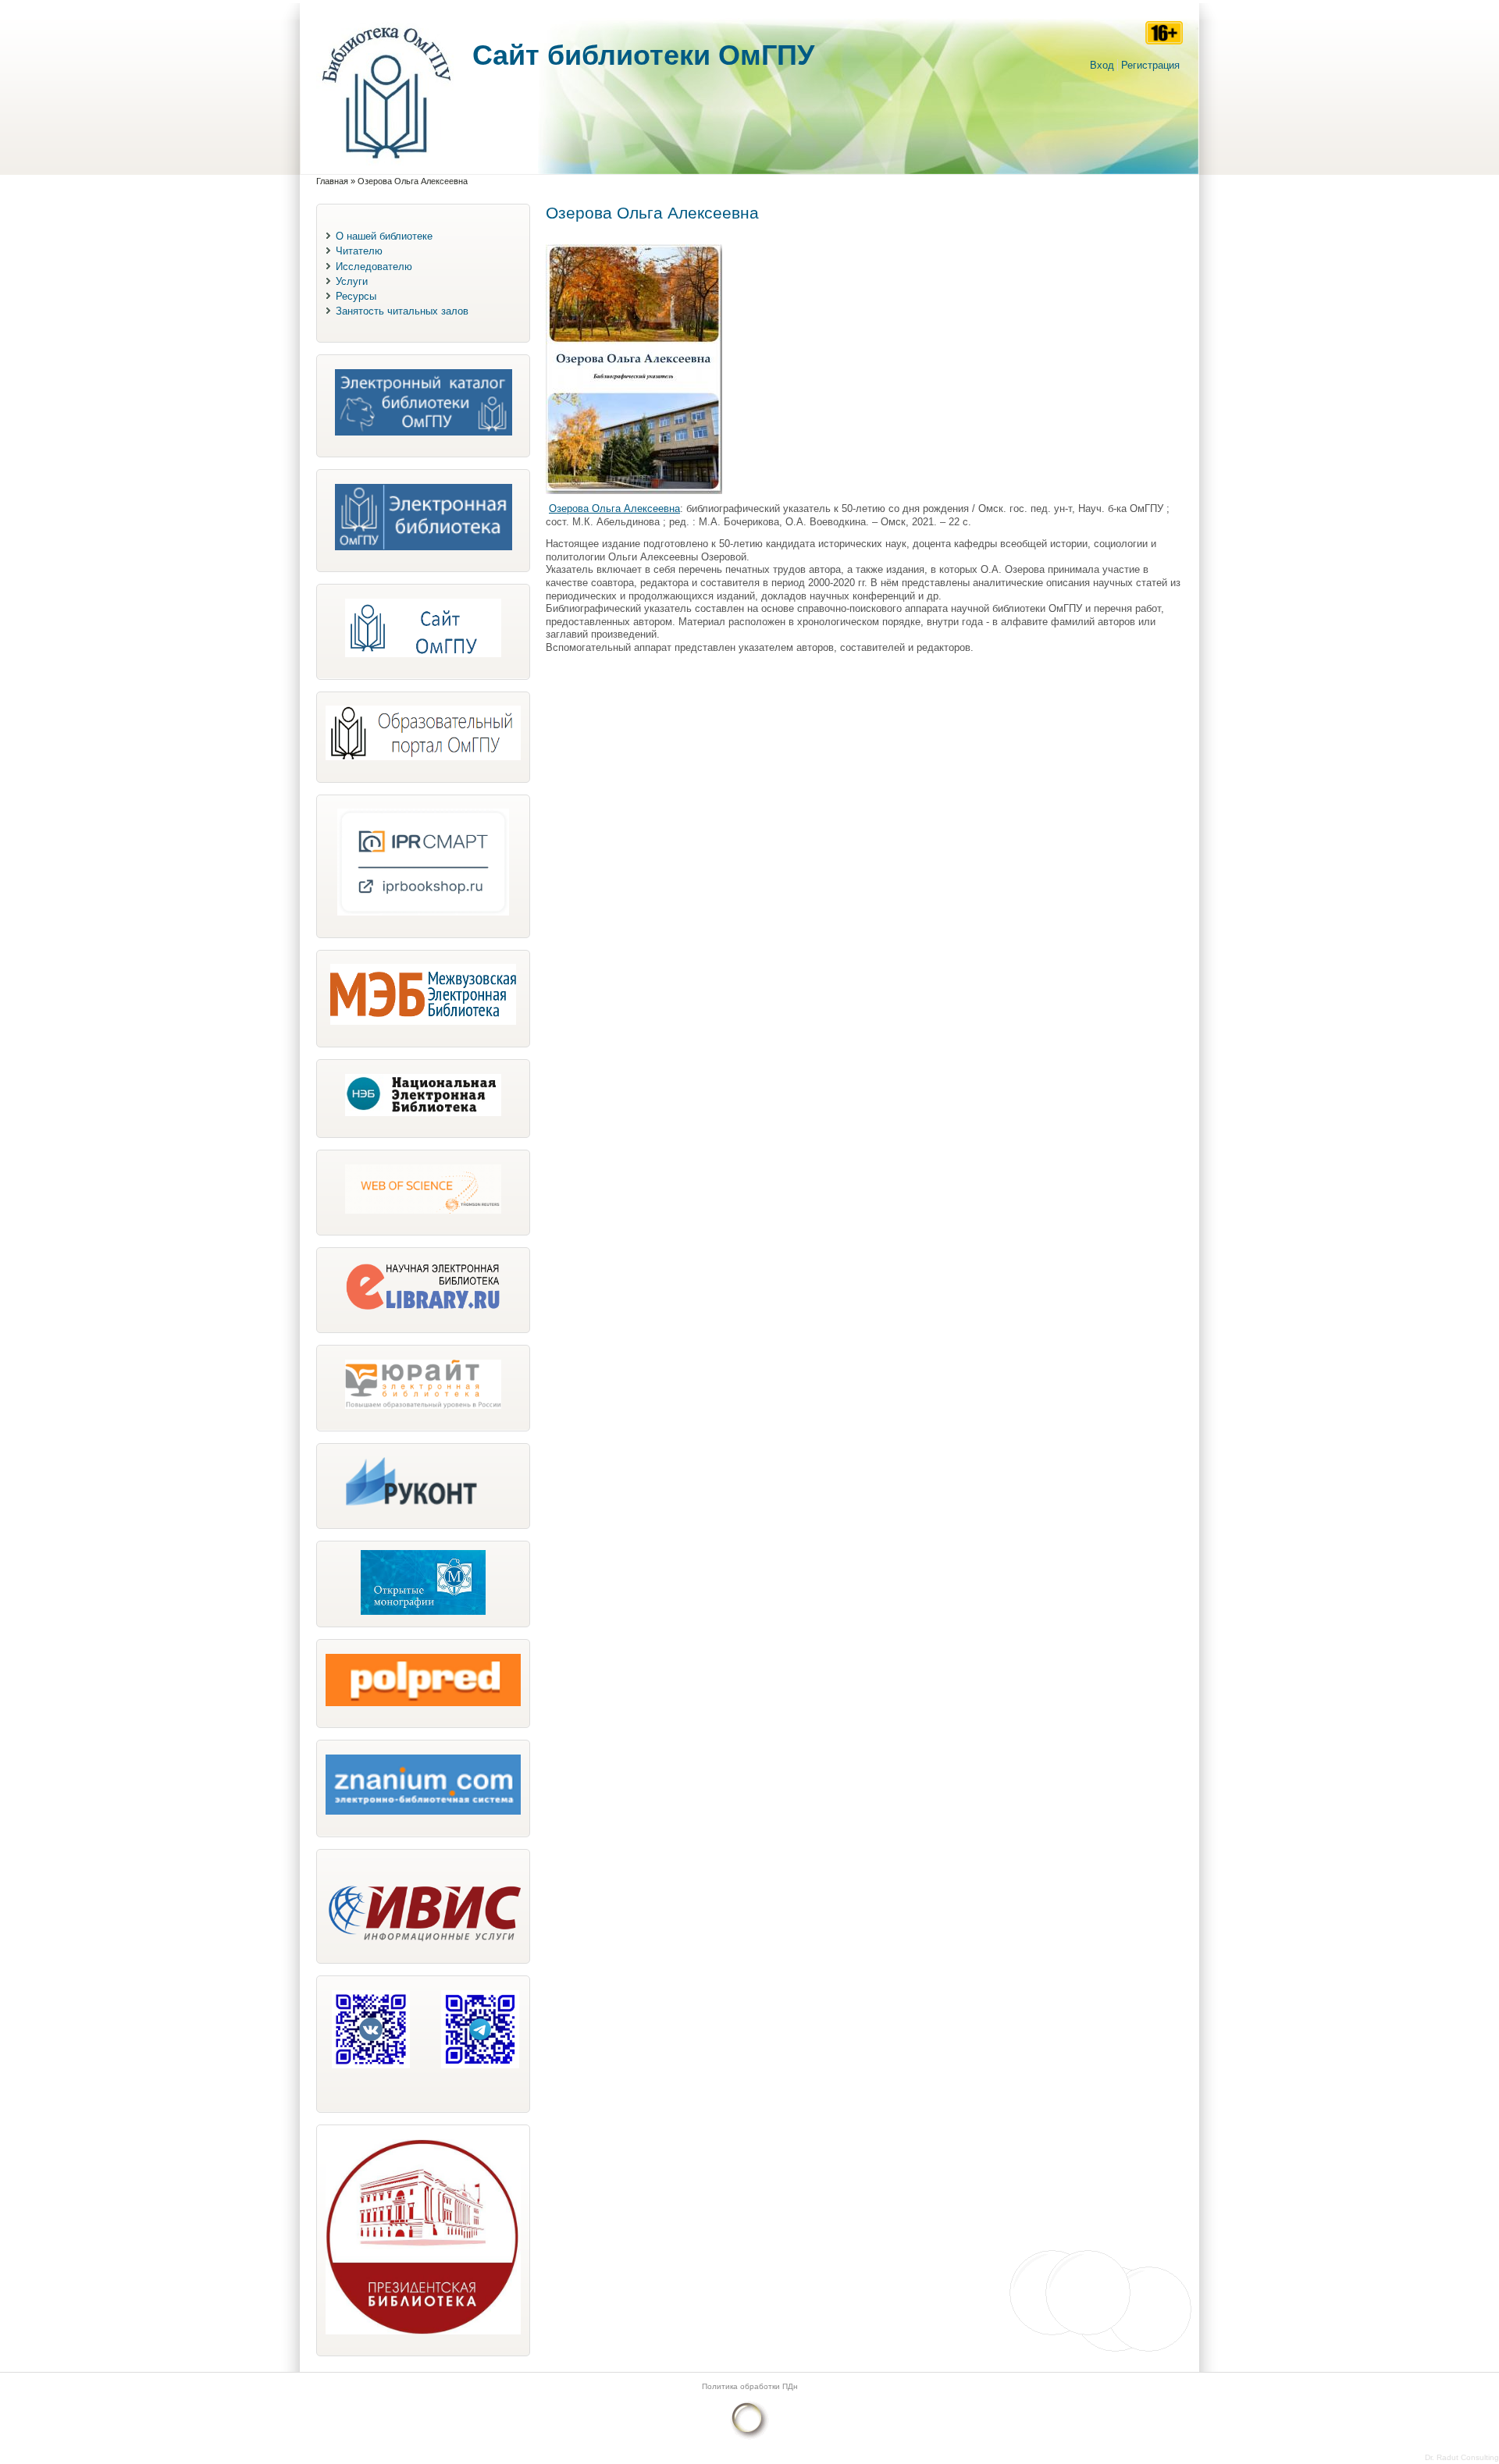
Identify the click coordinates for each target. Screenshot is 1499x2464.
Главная (332, 181)
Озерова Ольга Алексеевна (614, 508)
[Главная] (386, 167)
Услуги (352, 281)
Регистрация (1150, 65)
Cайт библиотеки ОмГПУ (643, 55)
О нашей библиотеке (384, 236)
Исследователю (374, 267)
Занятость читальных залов (402, 311)
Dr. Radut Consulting (1462, 2457)
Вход (1102, 65)
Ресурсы (356, 296)
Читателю (359, 251)
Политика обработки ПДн (750, 2386)
